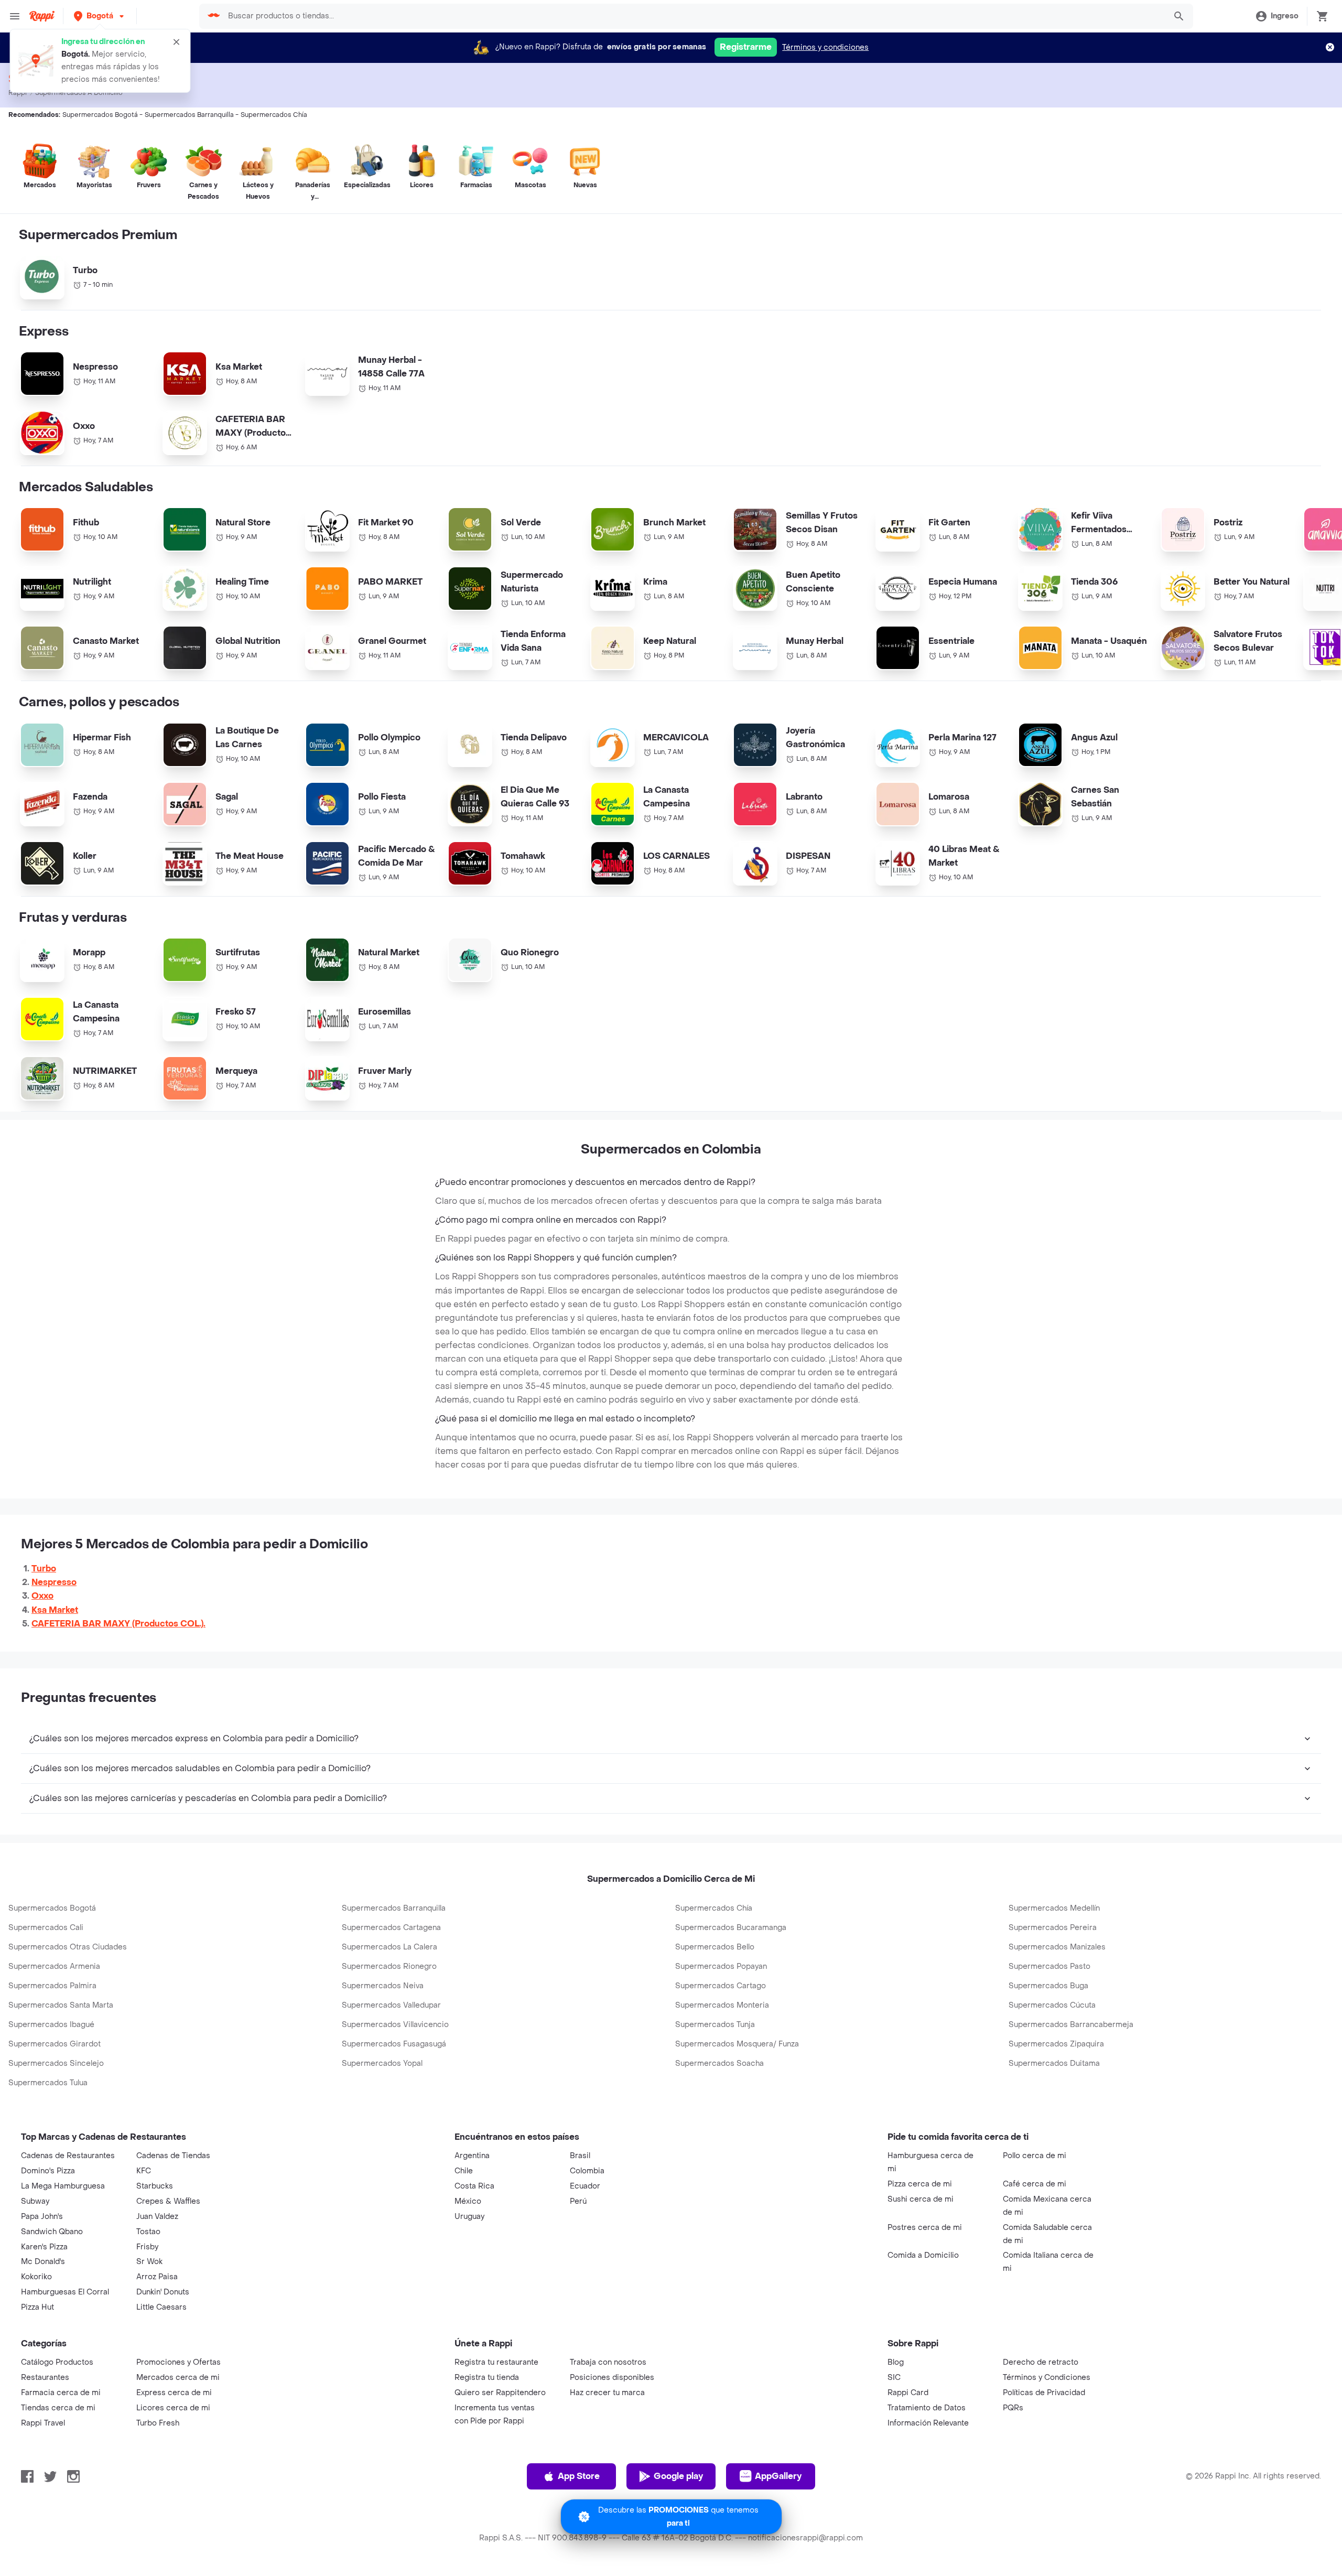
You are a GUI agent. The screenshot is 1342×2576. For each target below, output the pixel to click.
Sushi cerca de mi (921, 2199)
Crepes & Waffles (168, 2201)
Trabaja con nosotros (608, 2362)
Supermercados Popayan (721, 1966)
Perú (578, 2201)
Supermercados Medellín (1054, 1908)
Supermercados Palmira (52, 1986)
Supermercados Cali (46, 1928)
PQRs (1013, 2408)
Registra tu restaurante (496, 2362)
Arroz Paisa (157, 2277)
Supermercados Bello (715, 1947)
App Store (579, 2476)
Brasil (580, 2156)
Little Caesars (161, 2307)
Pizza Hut (37, 2307)
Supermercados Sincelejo (56, 2063)
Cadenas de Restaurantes (68, 2156)
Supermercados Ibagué (51, 2025)
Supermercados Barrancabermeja (1071, 2025)
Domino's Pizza (48, 2171)
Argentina (472, 2156)
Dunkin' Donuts (163, 2292)
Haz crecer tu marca (607, 2393)
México (468, 2201)
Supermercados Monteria (722, 2005)
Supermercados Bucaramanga (731, 1928)
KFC (144, 2171)
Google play (678, 2476)
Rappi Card (908, 2393)
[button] (100, 16)
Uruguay (469, 2217)
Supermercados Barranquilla (394, 1908)
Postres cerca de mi (925, 2228)
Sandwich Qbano (52, 2232)
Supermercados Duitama (1054, 2063)
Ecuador (585, 2186)
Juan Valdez (157, 2217)
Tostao (148, 2232)
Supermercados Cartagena (391, 1928)
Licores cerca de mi (173, 2408)
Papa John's (42, 2217)
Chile (464, 2171)
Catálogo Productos (57, 2362)
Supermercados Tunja (715, 2025)
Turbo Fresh (158, 2423)
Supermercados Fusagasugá (394, 2044)
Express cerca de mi (174, 2393)
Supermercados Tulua (48, 2083)
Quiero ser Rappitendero (500, 2393)
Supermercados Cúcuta (1052, 2005)
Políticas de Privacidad (1044, 2393)
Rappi (18, 93)
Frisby (147, 2247)
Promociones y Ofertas (178, 2362)
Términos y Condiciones (1047, 2378)
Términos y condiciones (825, 47)
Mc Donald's (43, 2262)
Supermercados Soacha (719, 2063)
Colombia (587, 2171)
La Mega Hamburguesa (63, 2186)
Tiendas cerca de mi (58, 2408)
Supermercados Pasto (1049, 1966)
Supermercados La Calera (389, 1947)
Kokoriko (36, 2277)
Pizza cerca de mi (920, 2184)
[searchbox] (694, 16)
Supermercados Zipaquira (1056, 2044)
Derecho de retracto (1041, 2362)
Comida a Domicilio (923, 2255)
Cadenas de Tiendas (173, 2156)
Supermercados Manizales (1057, 1947)
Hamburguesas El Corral (65, 2292)
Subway (35, 2201)
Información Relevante (928, 2423)
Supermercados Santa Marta (61, 2005)
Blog (896, 2362)
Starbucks (155, 2186)
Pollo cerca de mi (1035, 2156)
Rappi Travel (43, 2423)
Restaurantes (45, 2378)
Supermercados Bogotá (52, 1908)
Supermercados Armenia (54, 1966)
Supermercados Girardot (55, 2044)
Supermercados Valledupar (391, 2005)
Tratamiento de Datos (927, 2408)
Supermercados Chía (714, 1908)
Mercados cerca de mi (178, 2378)
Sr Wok (149, 2262)
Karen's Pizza (44, 2247)
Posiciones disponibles (612, 2378)
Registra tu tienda (487, 2378)
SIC (894, 2378)
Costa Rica (474, 2186)
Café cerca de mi (1035, 2184)
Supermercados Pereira (1053, 1928)
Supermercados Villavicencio (395, 2025)
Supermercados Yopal (382, 2063)
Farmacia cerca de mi (61, 2393)
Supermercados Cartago (721, 1986)
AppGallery (778, 2476)
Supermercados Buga (1048, 1986)
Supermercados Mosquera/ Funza (737, 2044)
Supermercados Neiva (383, 1986)
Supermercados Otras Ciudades (68, 1947)
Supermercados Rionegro (389, 1966)
